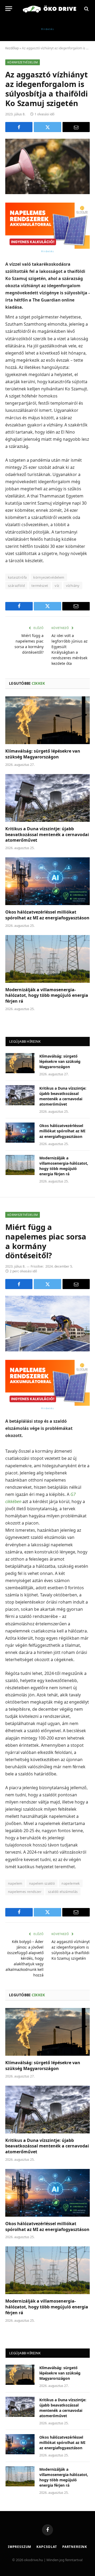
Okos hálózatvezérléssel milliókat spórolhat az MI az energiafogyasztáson (47, 915)
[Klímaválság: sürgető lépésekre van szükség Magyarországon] (47, 720)
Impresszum (20, 2547)
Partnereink (75, 2547)
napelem (15, 1883)
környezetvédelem (49, 577)
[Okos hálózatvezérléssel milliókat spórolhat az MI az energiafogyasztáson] (47, 881)
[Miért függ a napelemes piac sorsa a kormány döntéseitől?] (47, 1323)
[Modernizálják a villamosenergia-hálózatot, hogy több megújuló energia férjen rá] (47, 959)
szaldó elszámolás (63, 1892)
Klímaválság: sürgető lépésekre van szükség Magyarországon (43, 754)
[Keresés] (86, 9)
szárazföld (16, 586)
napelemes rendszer (25, 1892)
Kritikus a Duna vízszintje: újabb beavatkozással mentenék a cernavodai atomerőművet (47, 835)
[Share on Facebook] (19, 127)
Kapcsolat (47, 2547)
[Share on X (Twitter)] (47, 127)
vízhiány (73, 586)
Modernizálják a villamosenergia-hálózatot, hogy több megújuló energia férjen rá (47, 996)
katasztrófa (17, 577)
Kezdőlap (12, 48)
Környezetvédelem (23, 62)
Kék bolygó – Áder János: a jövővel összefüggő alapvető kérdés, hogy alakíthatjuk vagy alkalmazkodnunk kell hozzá (25, 1958)
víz (57, 586)
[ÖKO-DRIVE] (50, 9)
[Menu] (9, 9)
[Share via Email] (76, 127)
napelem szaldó (42, 1883)
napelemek (71, 1883)
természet (40, 586)
